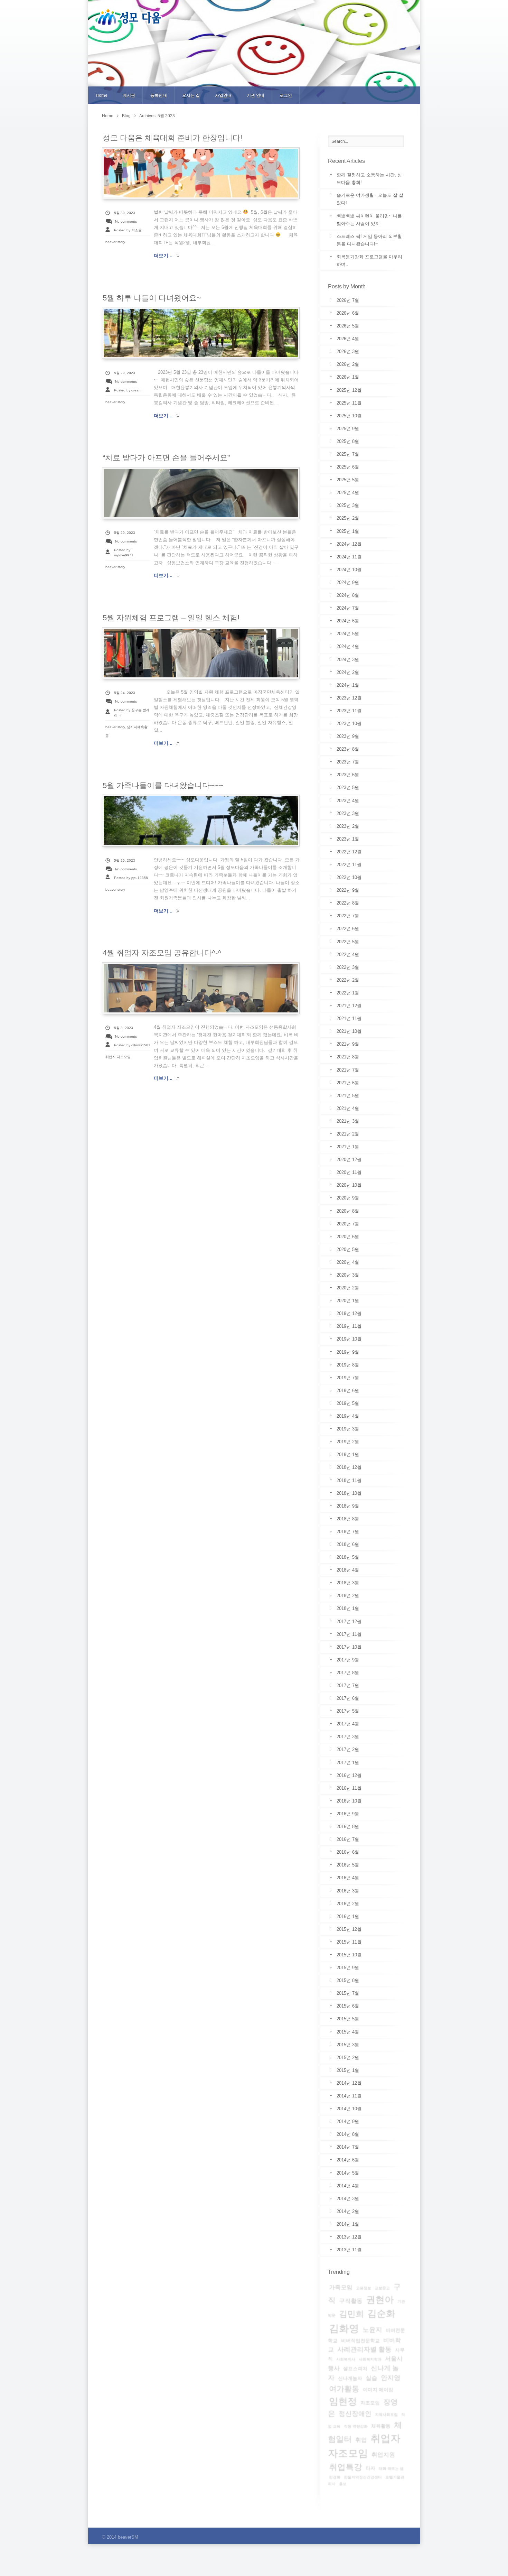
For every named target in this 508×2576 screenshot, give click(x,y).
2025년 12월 (349, 390)
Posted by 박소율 (128, 230)
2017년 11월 (349, 1634)
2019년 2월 (348, 1442)
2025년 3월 (348, 505)
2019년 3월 (348, 1429)
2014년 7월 (348, 2147)
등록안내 (159, 95)
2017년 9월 (348, 1660)
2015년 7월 (348, 1993)
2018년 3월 (348, 1583)
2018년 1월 (348, 1608)
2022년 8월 (348, 903)
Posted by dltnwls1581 (132, 1045)
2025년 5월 (348, 480)
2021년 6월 (348, 1083)
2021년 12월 (349, 1006)
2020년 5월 (348, 1249)
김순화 (381, 2314)
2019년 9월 (348, 1352)
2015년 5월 (348, 2019)
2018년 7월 (348, 1532)
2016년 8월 (348, 1827)
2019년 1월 (348, 1454)
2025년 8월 (348, 441)
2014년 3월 (348, 2199)
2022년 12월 (349, 852)
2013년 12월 (349, 2237)
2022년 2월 (348, 980)
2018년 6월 (348, 1544)
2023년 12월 (349, 698)
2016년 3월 (348, 1891)
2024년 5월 (348, 634)
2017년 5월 (348, 1711)
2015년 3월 (348, 2045)
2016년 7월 (348, 1839)
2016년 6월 (348, 1852)
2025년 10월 (349, 416)
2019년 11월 (349, 1326)
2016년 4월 (348, 1878)
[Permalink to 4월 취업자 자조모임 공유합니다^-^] (201, 988)
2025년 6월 (348, 467)
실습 (371, 2378)
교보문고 (382, 2288)
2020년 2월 (348, 1288)
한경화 (335, 2477)
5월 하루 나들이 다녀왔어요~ (152, 298)
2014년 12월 (349, 2083)
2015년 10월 (349, 1955)
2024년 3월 (348, 660)
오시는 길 (191, 95)
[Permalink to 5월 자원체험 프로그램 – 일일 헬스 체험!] (201, 653)
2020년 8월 (348, 1211)
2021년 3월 (348, 1121)
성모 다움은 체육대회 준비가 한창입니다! (172, 138)
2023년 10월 (349, 724)
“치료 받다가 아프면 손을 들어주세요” (166, 458)
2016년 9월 (348, 1814)
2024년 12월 (349, 544)
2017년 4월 (348, 1724)
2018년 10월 (349, 1493)
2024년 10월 (349, 570)
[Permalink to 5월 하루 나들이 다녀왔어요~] (201, 333)
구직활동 (351, 2301)
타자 (370, 2468)
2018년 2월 (348, 1596)
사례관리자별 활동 (364, 2349)
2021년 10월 (349, 1031)
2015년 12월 (349, 1929)
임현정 (343, 2401)
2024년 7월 (348, 608)
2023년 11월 (349, 711)
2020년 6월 (348, 1237)
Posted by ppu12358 (131, 878)
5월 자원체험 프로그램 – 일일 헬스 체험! (171, 618)
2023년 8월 (348, 749)
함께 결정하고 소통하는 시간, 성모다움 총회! (369, 179)
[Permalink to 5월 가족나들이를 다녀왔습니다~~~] (201, 821)
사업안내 (223, 95)
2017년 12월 (349, 1621)
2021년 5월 (348, 1096)
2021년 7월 (348, 1070)
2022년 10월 (349, 877)
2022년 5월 (348, 942)
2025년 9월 (348, 429)
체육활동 (381, 2426)
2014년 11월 (349, 2096)
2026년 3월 (348, 351)
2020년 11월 (349, 1172)
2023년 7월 (348, 762)
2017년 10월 (349, 1647)
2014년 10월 (349, 2109)
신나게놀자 (350, 2378)
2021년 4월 (348, 1108)
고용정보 (364, 2288)
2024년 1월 (348, 685)
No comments (126, 221)
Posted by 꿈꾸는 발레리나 (132, 713)
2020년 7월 (348, 1224)
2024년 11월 (349, 557)
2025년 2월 (348, 518)
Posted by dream (128, 390)
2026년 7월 (348, 300)
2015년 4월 (348, 2032)
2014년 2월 (348, 2211)
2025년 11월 (349, 403)
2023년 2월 (348, 826)
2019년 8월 (348, 1365)
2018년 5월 (348, 1557)
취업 (361, 2440)
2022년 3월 (348, 967)
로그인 (286, 95)
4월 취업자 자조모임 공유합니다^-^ (162, 953)
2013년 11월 (349, 2250)
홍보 (343, 2484)
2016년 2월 (348, 1904)
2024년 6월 (348, 621)
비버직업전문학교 (360, 2341)
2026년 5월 (348, 326)
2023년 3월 (348, 813)
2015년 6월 (348, 2006)
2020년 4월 (348, 1262)
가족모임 (341, 2287)
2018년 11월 (349, 1480)
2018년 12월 (349, 1467)
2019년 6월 (348, 1391)
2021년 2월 (348, 1134)
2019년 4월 (348, 1416)
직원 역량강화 (356, 2426)
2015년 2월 (348, 2058)
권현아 (380, 2300)
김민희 (351, 2314)
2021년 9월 (348, 1044)
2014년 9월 (348, 2121)
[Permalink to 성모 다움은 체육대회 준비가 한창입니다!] (201, 173)
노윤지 (372, 2330)
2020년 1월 (348, 1301)
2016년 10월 (349, 1801)
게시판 (129, 95)
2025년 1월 (348, 531)
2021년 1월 (348, 1147)
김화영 (344, 2328)
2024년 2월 (348, 672)
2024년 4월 (348, 646)
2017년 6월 (348, 1698)
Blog (126, 116)
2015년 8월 (348, 1980)
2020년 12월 (349, 1160)
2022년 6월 (348, 929)
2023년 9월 (348, 736)
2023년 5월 (348, 787)
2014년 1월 (348, 2224)
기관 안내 (256, 95)
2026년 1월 (348, 377)
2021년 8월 (348, 1057)
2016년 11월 (349, 1788)
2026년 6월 (348, 313)
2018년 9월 (348, 1506)
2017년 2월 (348, 1749)
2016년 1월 (348, 1916)
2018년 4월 (348, 1570)
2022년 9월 (348, 890)
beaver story (115, 242)
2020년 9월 (348, 1198)
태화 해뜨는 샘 (391, 2468)
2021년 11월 (349, 1018)
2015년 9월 (348, 1968)
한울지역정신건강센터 (363, 2477)
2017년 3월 (348, 1737)
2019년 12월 (349, 1313)
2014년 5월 (348, 2173)
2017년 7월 (348, 1685)
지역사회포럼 (386, 2415)
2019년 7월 (348, 1378)
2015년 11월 (349, 1942)
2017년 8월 (348, 1673)
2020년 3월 (348, 1275)
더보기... (163, 256)
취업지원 (383, 2455)
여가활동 (344, 2389)
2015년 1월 (348, 2070)
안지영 (391, 2378)
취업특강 (346, 2467)
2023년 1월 (348, 839)
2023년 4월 (348, 801)
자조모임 (370, 2403)
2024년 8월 (348, 595)
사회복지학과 (370, 2359)
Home (102, 95)
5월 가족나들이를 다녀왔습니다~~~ (163, 785)
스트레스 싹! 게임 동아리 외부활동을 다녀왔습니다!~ (369, 240)
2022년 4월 (348, 955)
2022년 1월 (348, 993)
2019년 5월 (348, 1403)
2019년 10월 (349, 1339)
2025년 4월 (348, 493)
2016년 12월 (349, 1775)
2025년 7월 (348, 454)
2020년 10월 (349, 1185)
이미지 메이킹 (378, 2390)
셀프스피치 (355, 2369)
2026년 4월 (348, 339)
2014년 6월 (348, 2160)
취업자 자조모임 (118, 1057)
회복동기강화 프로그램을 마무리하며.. (369, 261)
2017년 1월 (348, 1763)
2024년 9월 (348, 582)
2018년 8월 (348, 1519)
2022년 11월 (349, 865)
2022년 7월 (348, 916)
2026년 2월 (348, 364)
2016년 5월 (348, 1865)
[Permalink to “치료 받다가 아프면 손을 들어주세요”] (201, 493)
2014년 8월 (348, 2134)
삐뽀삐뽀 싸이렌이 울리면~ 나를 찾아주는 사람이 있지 (369, 220)
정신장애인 (355, 2414)
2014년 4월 (348, 2186)
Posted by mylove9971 (124, 553)
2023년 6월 (348, 775)
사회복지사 (346, 2359)
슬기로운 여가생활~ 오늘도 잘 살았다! (370, 199)
